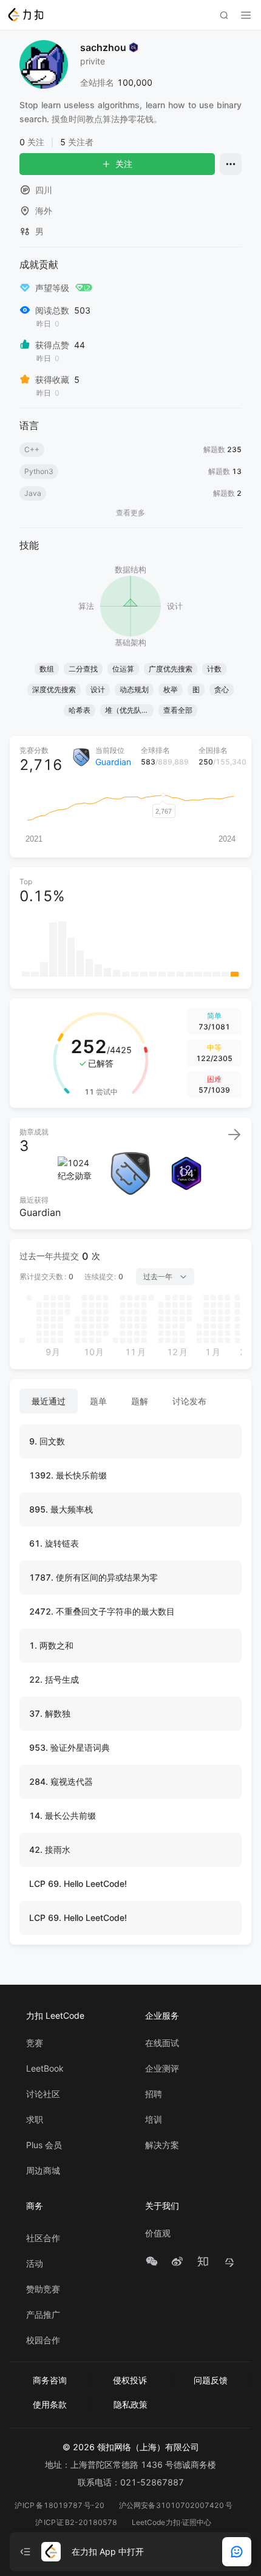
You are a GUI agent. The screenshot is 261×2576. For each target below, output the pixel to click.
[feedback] (237, 2552)
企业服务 (162, 2015)
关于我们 (162, 2206)
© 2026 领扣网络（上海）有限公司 (131, 2447)
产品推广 (43, 2315)
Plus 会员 (44, 2145)
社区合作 (43, 2238)
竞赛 (35, 2043)
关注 (124, 164)
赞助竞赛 (43, 2289)
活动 (35, 2264)
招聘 (154, 2094)
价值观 (158, 2233)
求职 (35, 2120)
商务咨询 (50, 2380)
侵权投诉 (130, 2380)
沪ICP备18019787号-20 (59, 2505)
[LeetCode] (25, 15)
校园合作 (43, 2340)
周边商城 (43, 2171)
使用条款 (50, 2404)
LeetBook (45, 2069)
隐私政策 (130, 2404)
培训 (154, 2120)
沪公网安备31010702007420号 (176, 2505)
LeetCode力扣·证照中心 (172, 2522)
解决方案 (162, 2145)
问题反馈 (211, 2380)
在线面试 (162, 2043)
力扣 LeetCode (55, 2015)
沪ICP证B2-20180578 (76, 2522)
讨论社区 (43, 2094)
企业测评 (162, 2069)
